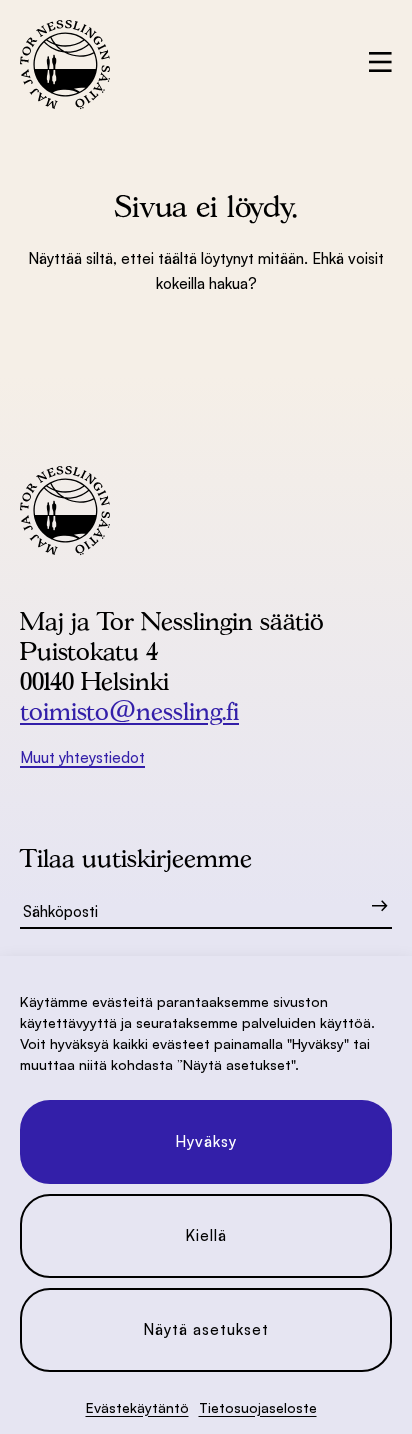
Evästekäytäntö (137, 1407)
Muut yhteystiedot (82, 757)
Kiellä (206, 1235)
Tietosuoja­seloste (258, 1407)
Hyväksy (206, 1141)
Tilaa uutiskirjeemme (136, 858)
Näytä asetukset (206, 1329)
